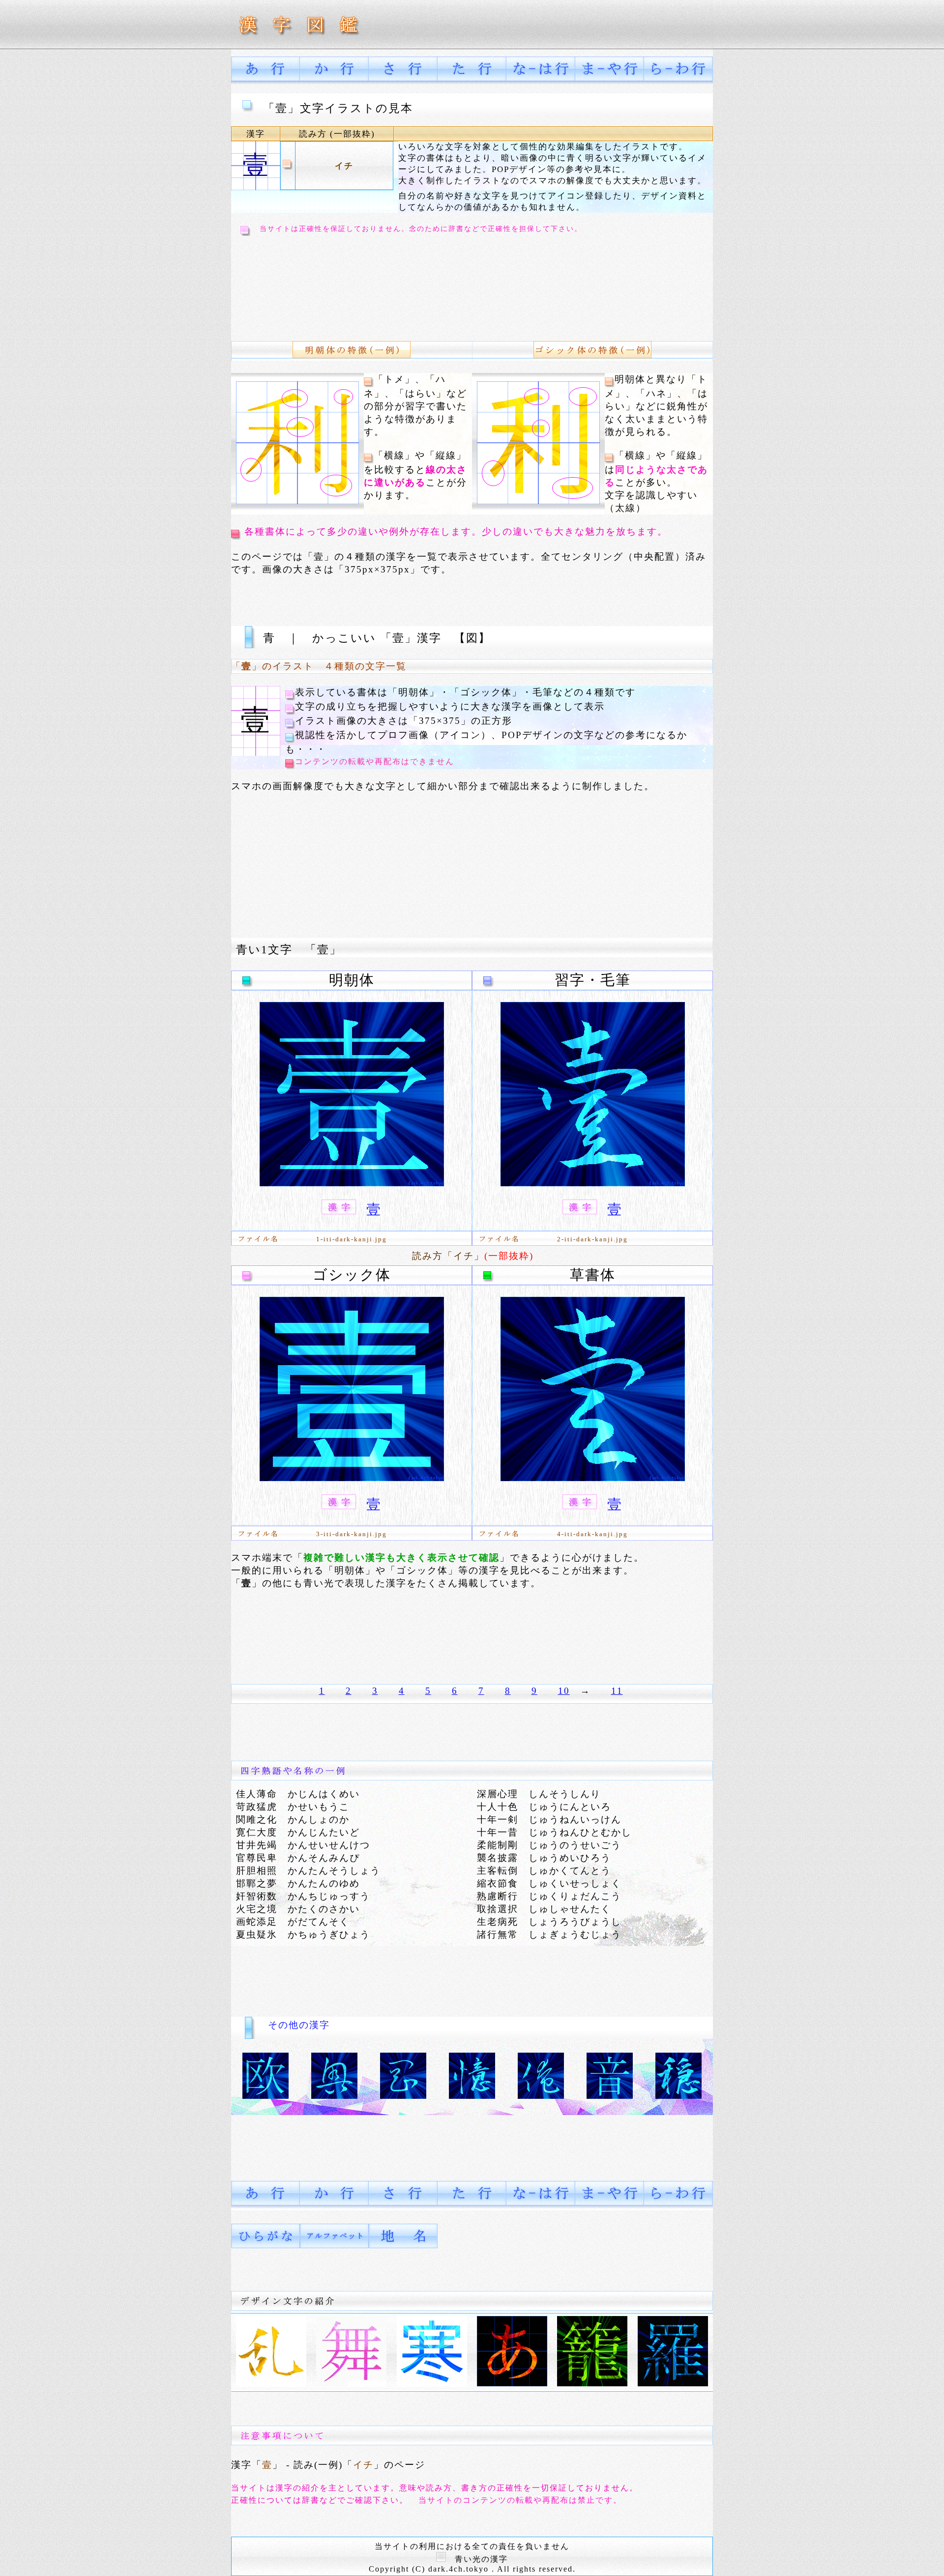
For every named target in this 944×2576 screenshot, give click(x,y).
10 (564, 1691)
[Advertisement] (415, 281)
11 (617, 1691)
